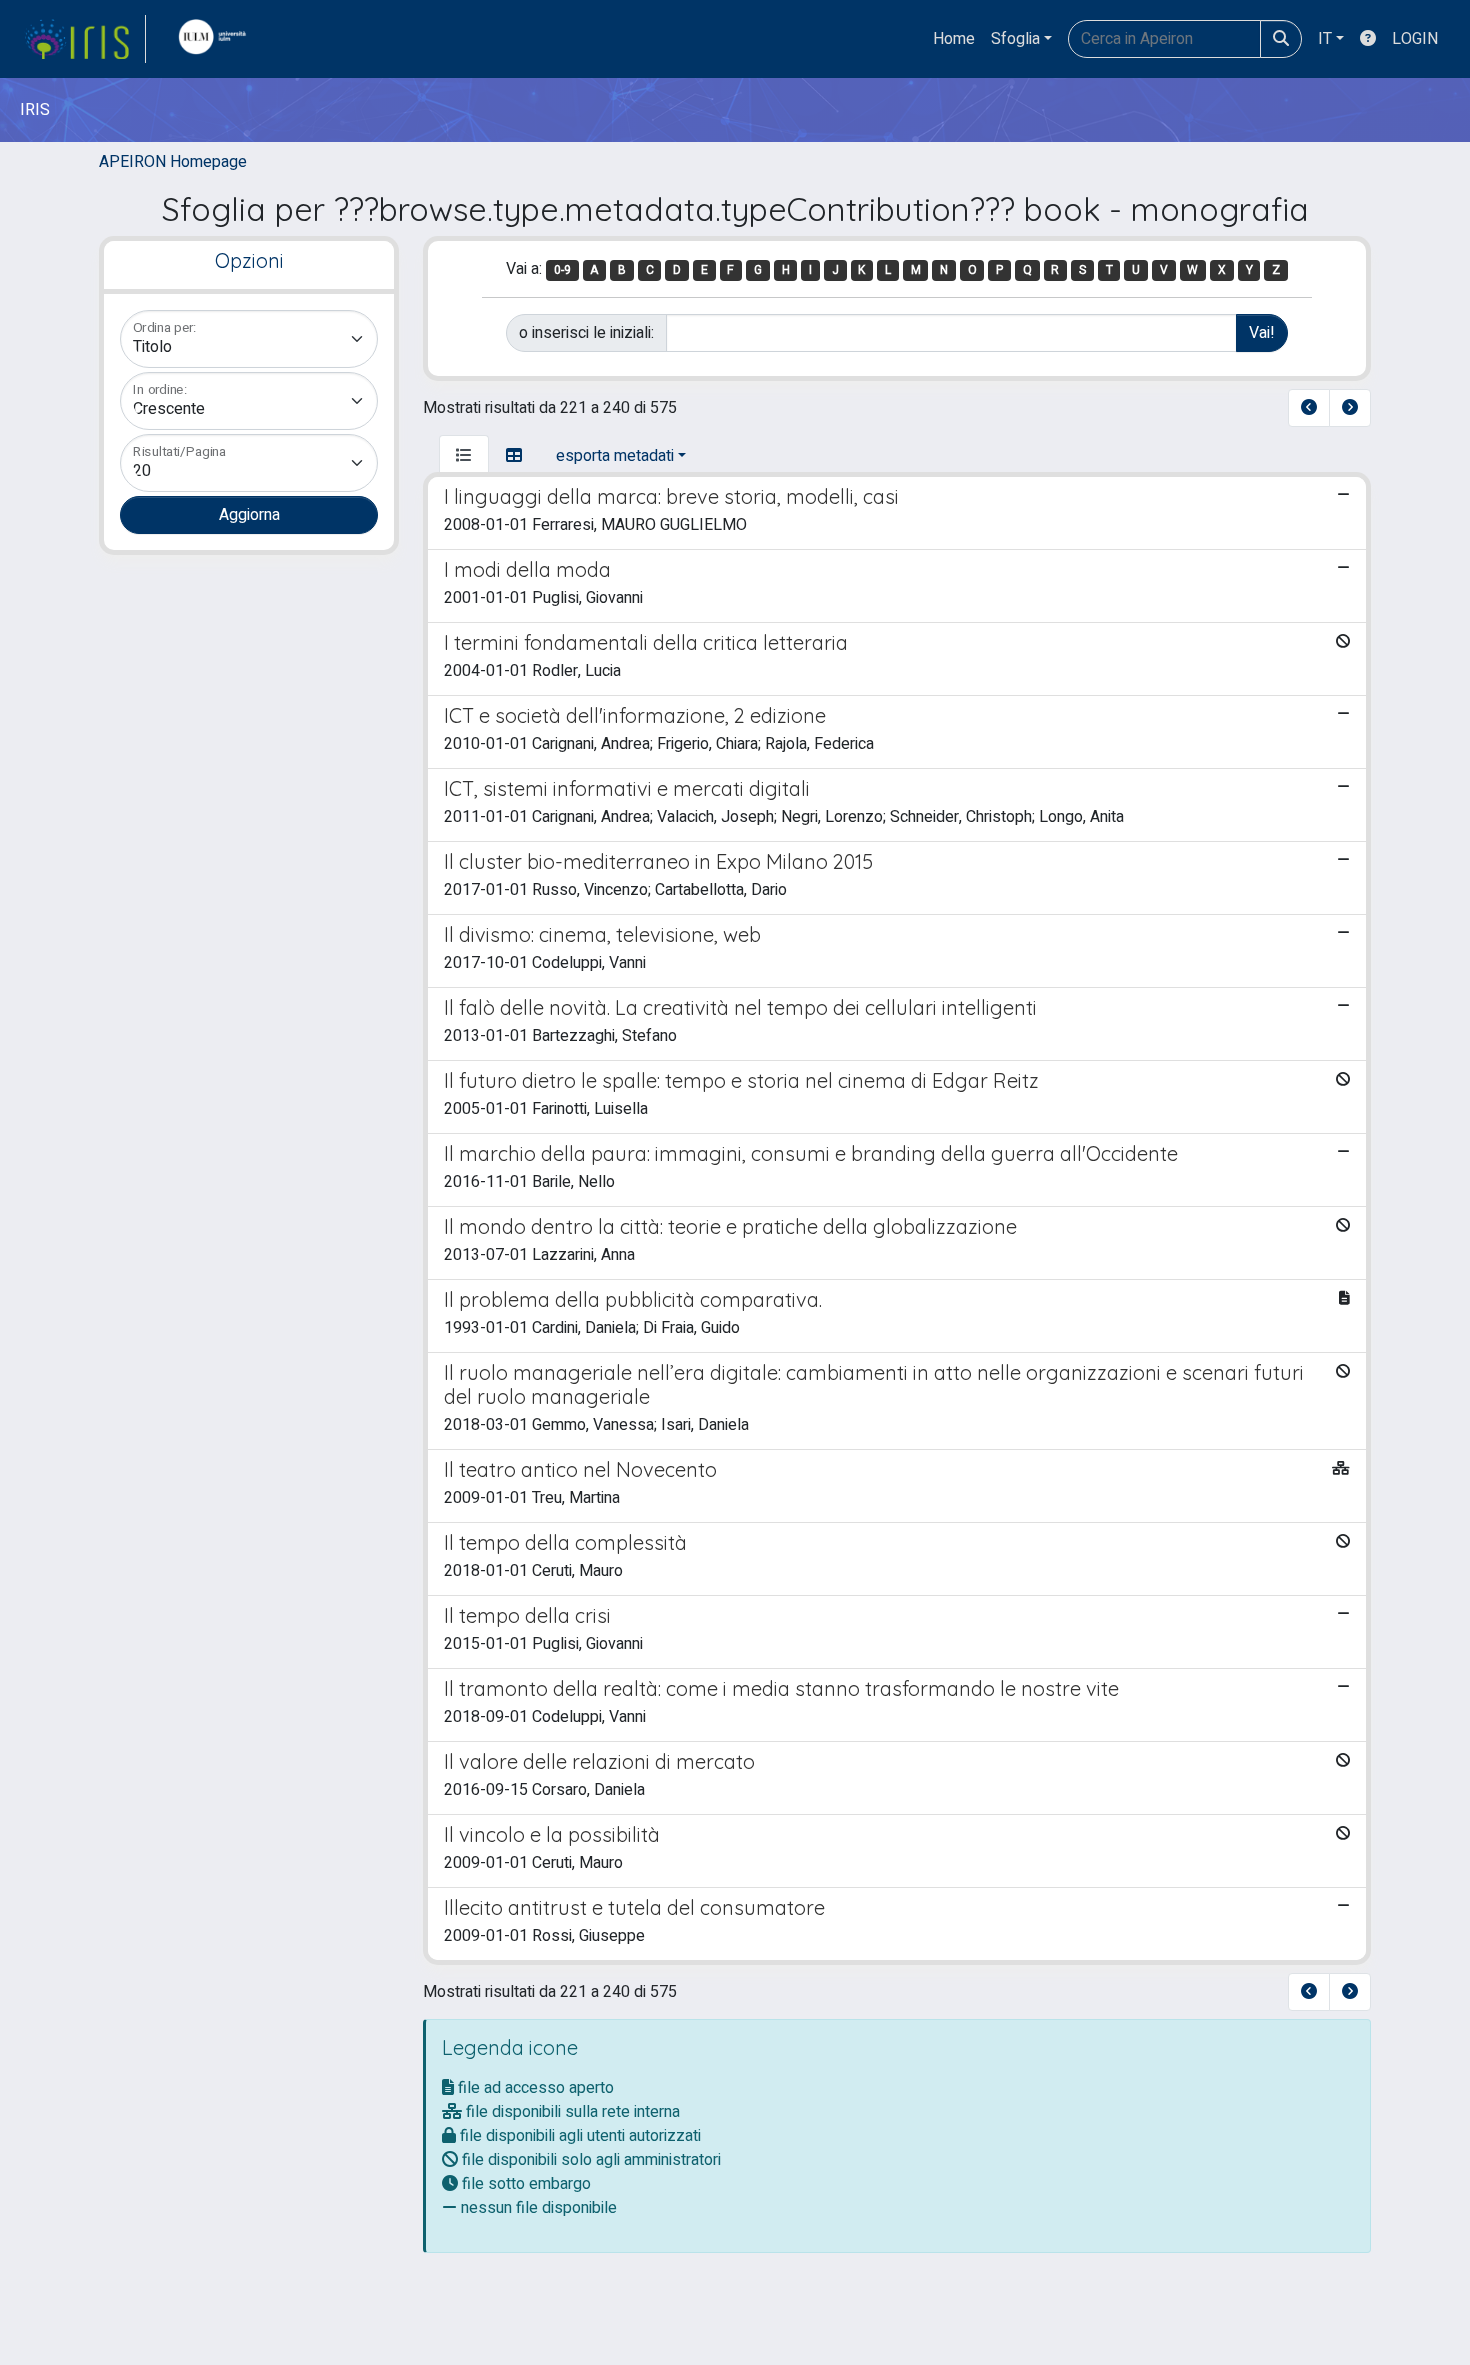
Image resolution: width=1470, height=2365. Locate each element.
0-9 (562, 270)
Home (954, 39)
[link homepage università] (217, 39)
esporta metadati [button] (615, 456)
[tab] (464, 456)
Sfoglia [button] (1015, 39)
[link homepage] (85, 39)
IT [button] (1325, 39)
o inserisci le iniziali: (586, 333)
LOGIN (1415, 39)
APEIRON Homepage (173, 162)
